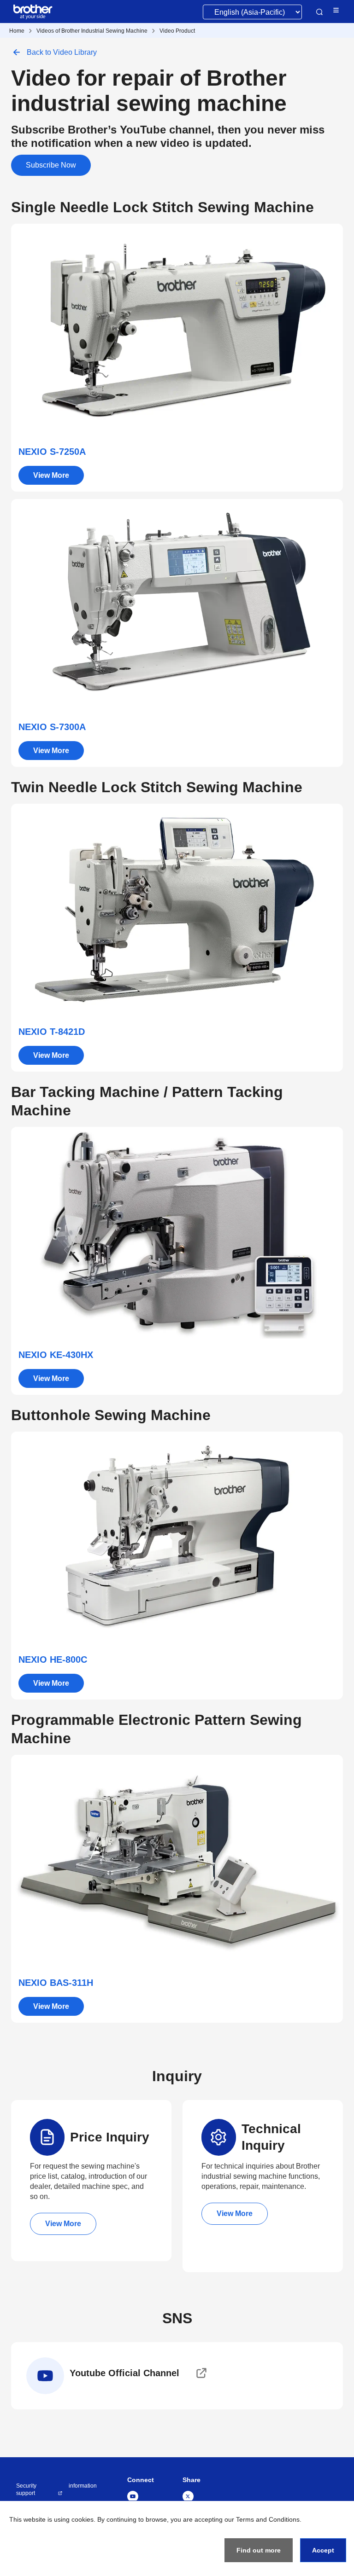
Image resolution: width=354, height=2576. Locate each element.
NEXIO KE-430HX (56, 1355)
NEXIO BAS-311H (56, 1983)
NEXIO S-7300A (52, 727)
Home (17, 31)
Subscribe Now (51, 165)
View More (51, 475)
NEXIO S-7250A (52, 452)
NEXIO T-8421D (52, 1032)
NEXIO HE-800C (53, 1659)
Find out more (259, 2550)
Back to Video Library (62, 52)
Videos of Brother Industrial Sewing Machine (92, 31)
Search (319, 12)
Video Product (177, 31)
